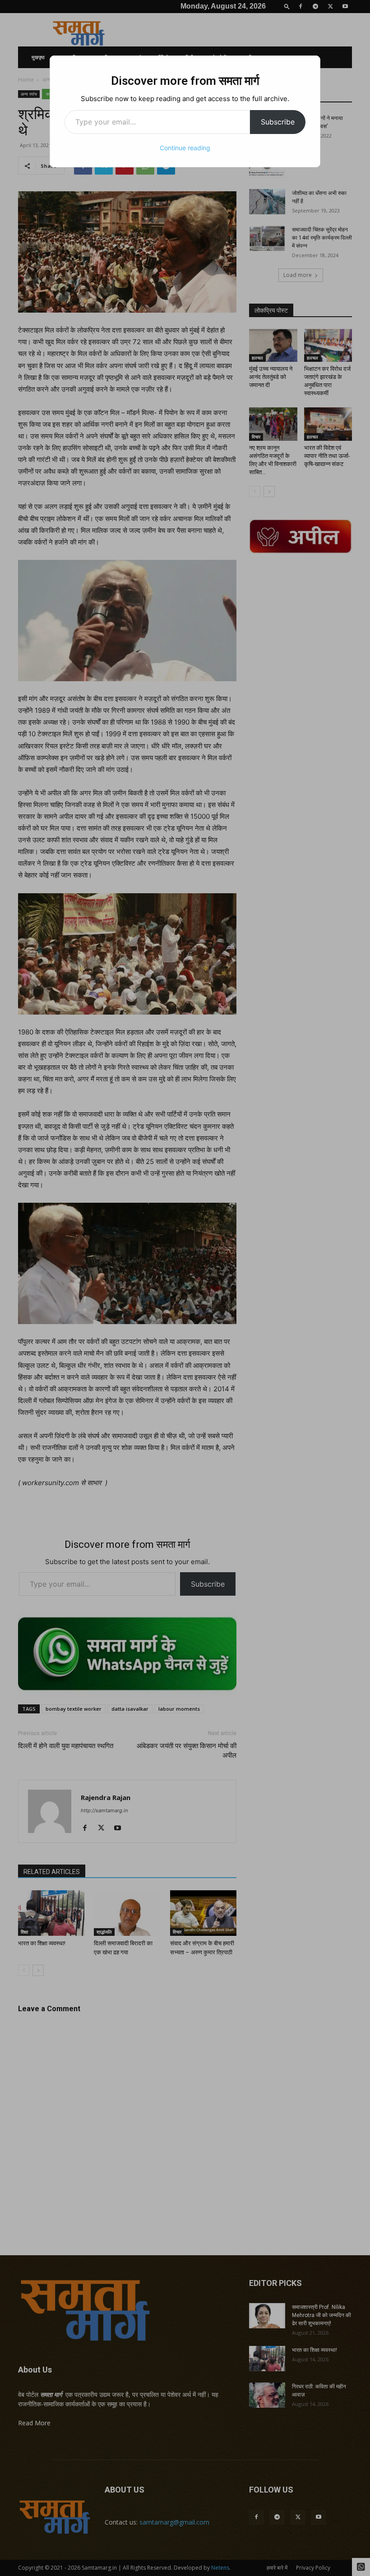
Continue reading (185, 148)
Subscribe (278, 122)
